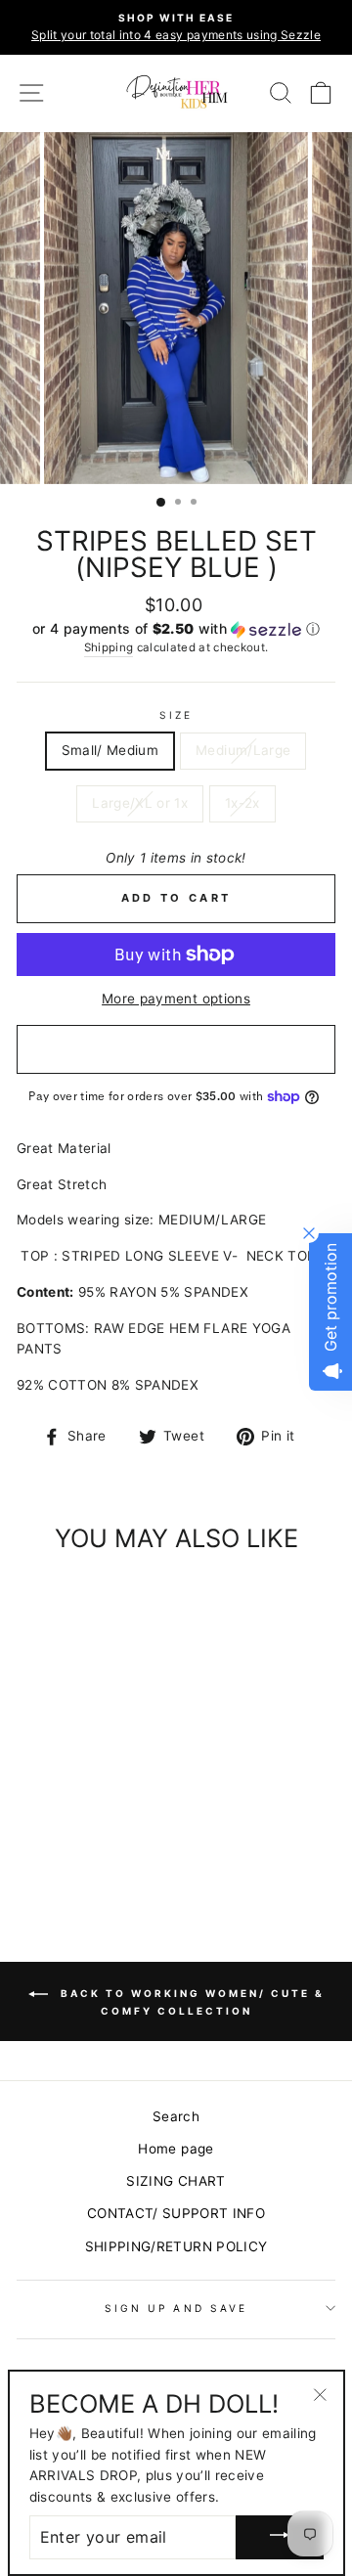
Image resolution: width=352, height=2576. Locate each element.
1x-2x (242, 803)
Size (176, 715)
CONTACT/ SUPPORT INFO (176, 2213)
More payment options (176, 999)
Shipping (109, 647)
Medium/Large (243, 750)
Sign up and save (176, 2308)
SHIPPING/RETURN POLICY (176, 2246)
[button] (176, 629)
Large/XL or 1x (140, 803)
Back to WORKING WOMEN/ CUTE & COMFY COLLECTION (190, 2002)
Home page (176, 2149)
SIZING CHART (176, 2181)
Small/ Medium (110, 750)
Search (176, 2116)
